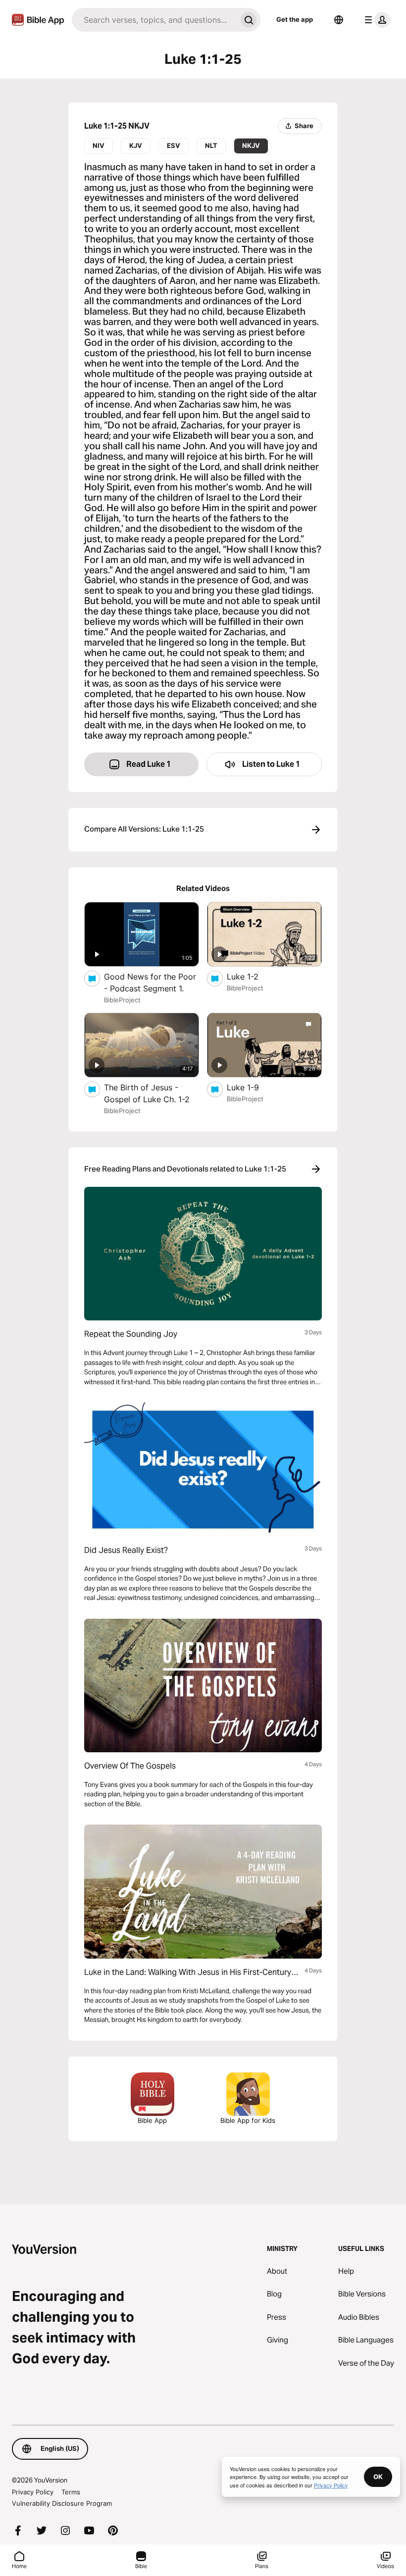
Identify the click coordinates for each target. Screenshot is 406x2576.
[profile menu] (375, 20)
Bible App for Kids (248, 2120)
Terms (71, 2492)
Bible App (152, 2120)
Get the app (295, 19)
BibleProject (122, 1000)
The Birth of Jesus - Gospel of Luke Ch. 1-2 (152, 1093)
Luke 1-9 (253, 1087)
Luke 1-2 (252, 976)
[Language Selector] (339, 20)
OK (378, 2477)
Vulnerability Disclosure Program (62, 2503)
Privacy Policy (33, 2492)
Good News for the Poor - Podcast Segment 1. (152, 983)
